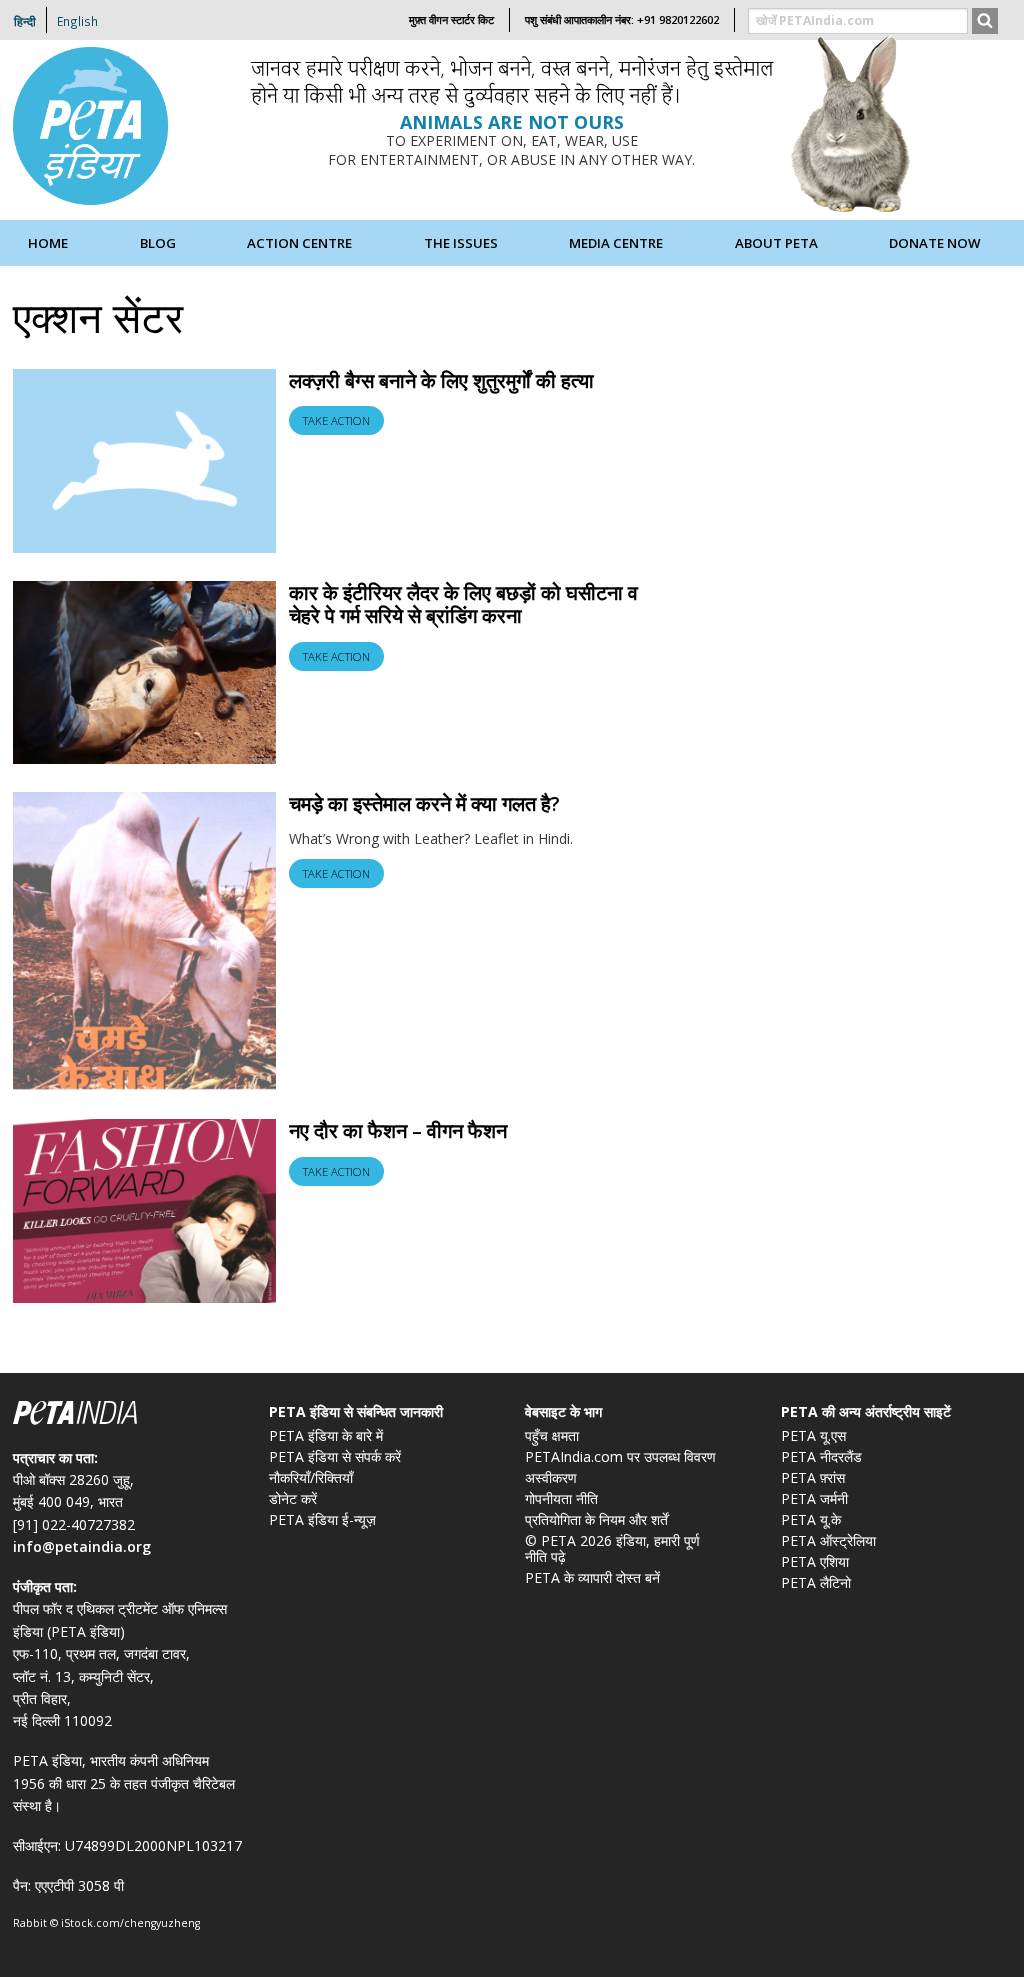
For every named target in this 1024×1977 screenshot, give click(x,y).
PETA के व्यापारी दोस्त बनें (592, 1577)
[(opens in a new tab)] (144, 940)
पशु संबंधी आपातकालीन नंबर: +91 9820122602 (622, 19)
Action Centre (299, 243)
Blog (158, 243)
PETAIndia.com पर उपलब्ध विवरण (620, 1456)
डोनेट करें (293, 1498)
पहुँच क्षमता (552, 1435)
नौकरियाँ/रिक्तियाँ (311, 1477)
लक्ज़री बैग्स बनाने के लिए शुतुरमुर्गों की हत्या (441, 380)
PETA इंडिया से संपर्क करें (335, 1456)
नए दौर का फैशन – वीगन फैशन (398, 1130)
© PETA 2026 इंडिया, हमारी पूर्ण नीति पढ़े (612, 1549)
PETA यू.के (811, 1519)
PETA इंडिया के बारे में (326, 1435)
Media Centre (616, 243)
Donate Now (935, 243)
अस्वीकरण (551, 1477)
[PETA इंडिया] (93, 128)
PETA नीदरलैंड (821, 1456)
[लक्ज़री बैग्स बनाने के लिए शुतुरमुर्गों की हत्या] (144, 458)
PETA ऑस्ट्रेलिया (828, 1540)
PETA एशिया (815, 1561)
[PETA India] (128, 1415)
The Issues (461, 243)
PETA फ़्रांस (813, 1477)
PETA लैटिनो (816, 1582)
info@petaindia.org (82, 1546)
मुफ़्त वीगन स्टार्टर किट (451, 19)
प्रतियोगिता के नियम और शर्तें (596, 1519)
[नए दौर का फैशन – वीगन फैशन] (144, 1209)
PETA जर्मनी (814, 1498)
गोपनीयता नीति (561, 1498)
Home (48, 243)
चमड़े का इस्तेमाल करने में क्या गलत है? (424, 803)
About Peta (776, 243)
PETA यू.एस (813, 1435)
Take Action (336, 420)
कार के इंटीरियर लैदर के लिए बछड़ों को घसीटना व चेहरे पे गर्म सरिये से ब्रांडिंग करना (463, 604)
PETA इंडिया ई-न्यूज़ (322, 1519)
